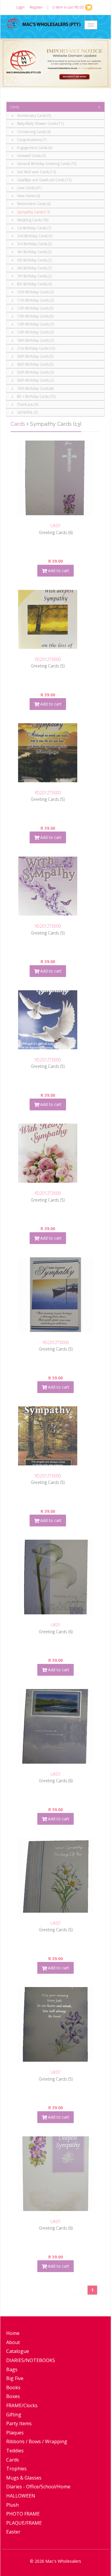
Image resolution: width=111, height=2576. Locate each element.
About (13, 2342)
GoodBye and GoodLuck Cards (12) (44, 180)
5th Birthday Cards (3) (34, 260)
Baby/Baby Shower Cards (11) (40, 123)
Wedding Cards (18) (32, 220)
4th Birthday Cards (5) (34, 252)
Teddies (15, 2451)
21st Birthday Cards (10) (36, 348)
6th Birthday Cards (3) (34, 268)
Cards (15, 107)
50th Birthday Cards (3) (35, 372)
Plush (12, 2505)
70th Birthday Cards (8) (35, 388)
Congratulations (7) (31, 140)
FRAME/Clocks (22, 2405)
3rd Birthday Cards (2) (34, 244)
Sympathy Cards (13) (33, 212)
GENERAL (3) (27, 412)
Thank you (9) (27, 404)
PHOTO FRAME (23, 2514)
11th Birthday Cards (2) (35, 300)
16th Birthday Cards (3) (35, 332)
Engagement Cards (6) (34, 148)
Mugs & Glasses (24, 2478)
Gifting (14, 2415)
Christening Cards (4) (33, 132)
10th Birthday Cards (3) (35, 292)
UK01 (56, 526)
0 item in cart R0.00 (69, 7)
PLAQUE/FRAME (24, 2523)
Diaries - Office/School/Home (38, 2487)
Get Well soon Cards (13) (36, 172)
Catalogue (18, 2351)
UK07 (56, 1923)
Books (13, 2387)
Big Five (15, 2378)
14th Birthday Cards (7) (35, 324)
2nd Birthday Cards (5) (34, 236)
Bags (12, 2369)
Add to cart (58, 571)
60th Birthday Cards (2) (35, 380)
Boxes (13, 2396)
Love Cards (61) (29, 188)
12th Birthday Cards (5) (35, 308)
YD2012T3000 (48, 659)
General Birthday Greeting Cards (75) (46, 164)
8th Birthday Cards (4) (34, 284)
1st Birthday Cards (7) (34, 228)
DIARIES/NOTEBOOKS (31, 2360)
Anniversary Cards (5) (34, 116)
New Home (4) (28, 196)
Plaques (15, 2433)
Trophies (16, 2469)
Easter (13, 2532)
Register (36, 7)
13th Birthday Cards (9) (35, 316)
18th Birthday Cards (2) (35, 340)
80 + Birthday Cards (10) (36, 396)
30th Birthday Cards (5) (35, 356)
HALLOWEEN (21, 2496)
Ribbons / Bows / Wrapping (37, 2441)
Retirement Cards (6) (33, 204)
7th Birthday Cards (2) (34, 276)
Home (13, 2333)
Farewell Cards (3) (31, 156)
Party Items (19, 2423)
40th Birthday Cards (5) (35, 364)
